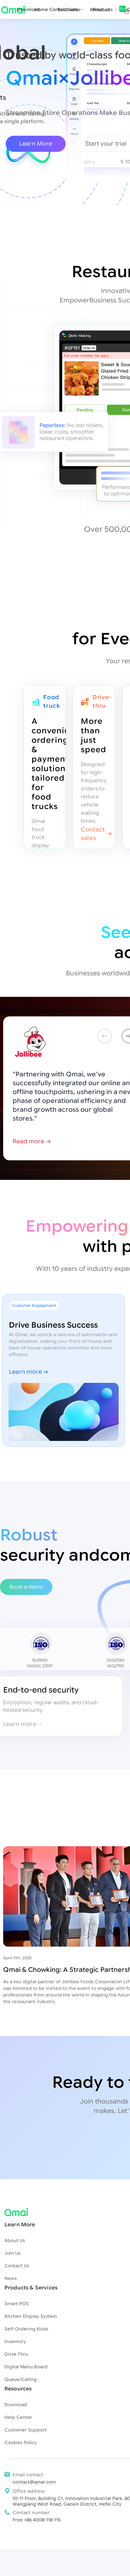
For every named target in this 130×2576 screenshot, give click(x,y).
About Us (15, 2240)
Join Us (12, 2253)
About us (100, 9)
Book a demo (26, 1587)
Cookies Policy (21, 2442)
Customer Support (26, 2430)
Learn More (36, 144)
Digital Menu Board (26, 2367)
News (11, 2278)
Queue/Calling (21, 2379)
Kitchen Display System (31, 2316)
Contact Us (17, 2266)
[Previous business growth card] (105, 1036)
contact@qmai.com (34, 2482)
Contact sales (65, 9)
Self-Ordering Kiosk (26, 2329)
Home (41, 9)
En (122, 9)
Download (28, 9)
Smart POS (17, 2304)
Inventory (15, 2341)
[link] (124, 10)
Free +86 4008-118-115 (37, 2520)
